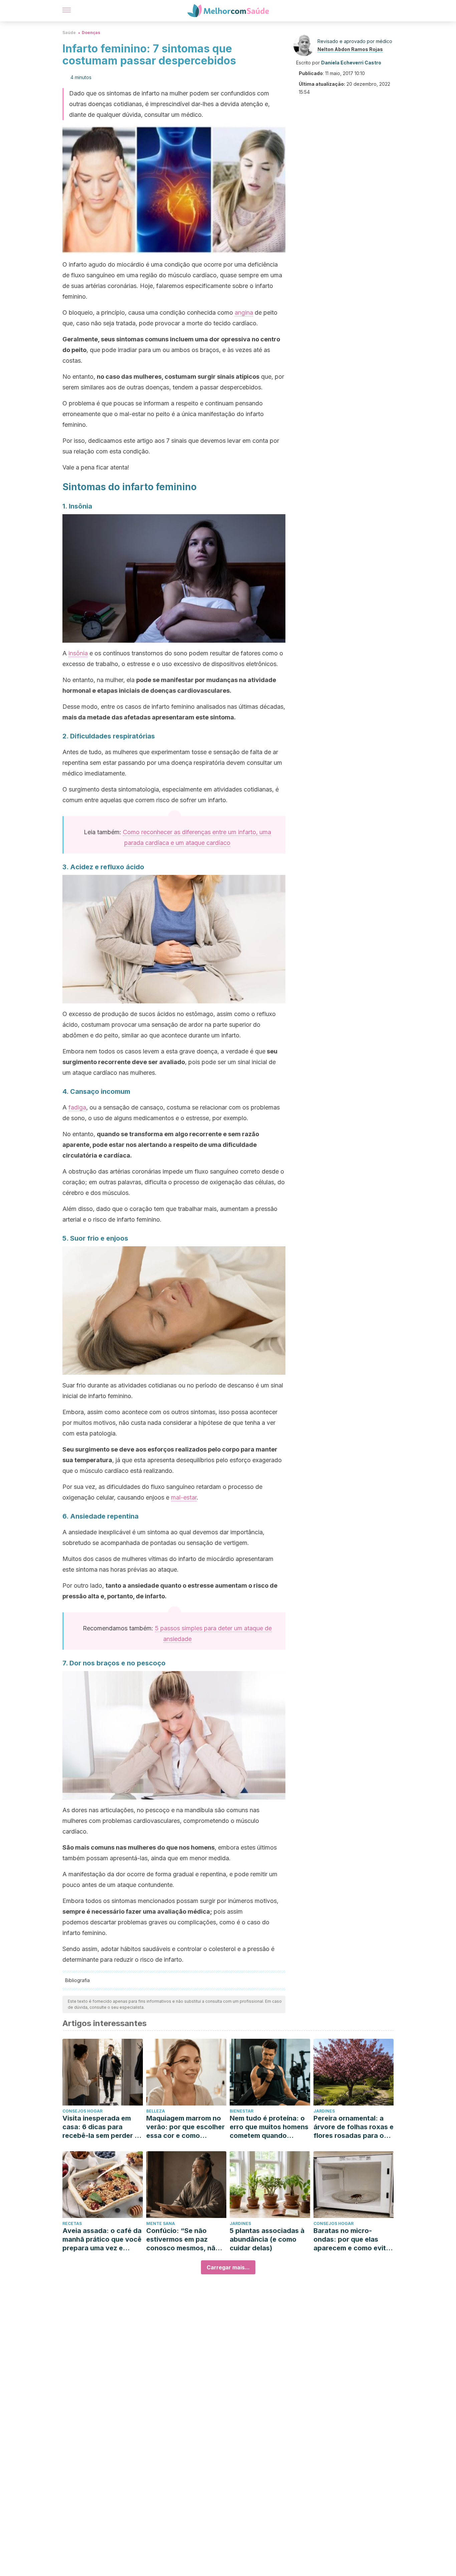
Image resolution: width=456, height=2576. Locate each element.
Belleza (156, 2111)
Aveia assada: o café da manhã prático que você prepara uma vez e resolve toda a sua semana (102, 2239)
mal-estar (184, 1497)
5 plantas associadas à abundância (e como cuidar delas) (267, 2239)
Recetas (72, 2223)
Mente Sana (161, 2223)
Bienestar (242, 2111)
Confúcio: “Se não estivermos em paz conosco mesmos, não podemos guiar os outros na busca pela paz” (183, 2239)
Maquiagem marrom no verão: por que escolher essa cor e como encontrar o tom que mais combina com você (185, 2127)
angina (244, 312)
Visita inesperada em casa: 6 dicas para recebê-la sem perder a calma (100, 2127)
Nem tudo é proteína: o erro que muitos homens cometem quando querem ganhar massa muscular (269, 2127)
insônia (78, 653)
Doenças (91, 33)
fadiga (77, 1107)
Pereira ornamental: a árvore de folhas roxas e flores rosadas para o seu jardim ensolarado (354, 2127)
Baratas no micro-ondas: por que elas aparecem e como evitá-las (353, 2239)
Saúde (69, 33)
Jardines (324, 2111)
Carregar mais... (228, 2267)
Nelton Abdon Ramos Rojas (350, 49)
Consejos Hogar (82, 2111)
